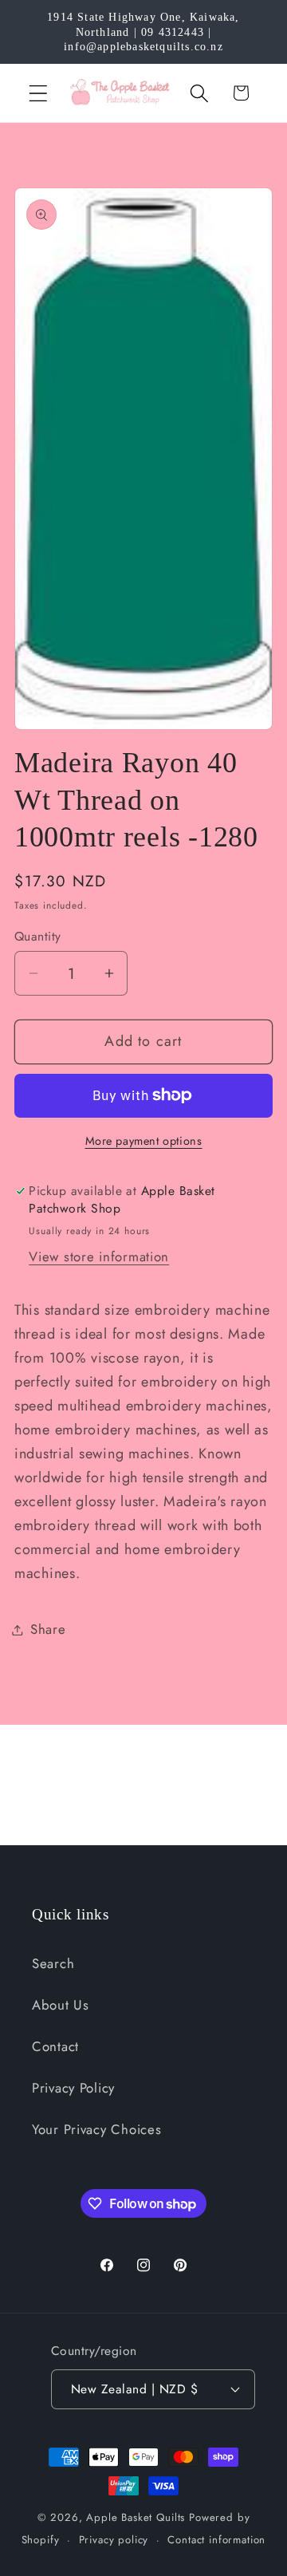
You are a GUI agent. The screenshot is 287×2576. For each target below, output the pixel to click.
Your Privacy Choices (96, 2129)
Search (53, 1963)
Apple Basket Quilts (136, 2517)
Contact (55, 2046)
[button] (39, 93)
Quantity (38, 937)
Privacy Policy (73, 2088)
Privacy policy (114, 2540)
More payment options (144, 1141)
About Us (61, 2005)
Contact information (216, 2540)
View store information (99, 1256)
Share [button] (48, 1629)
